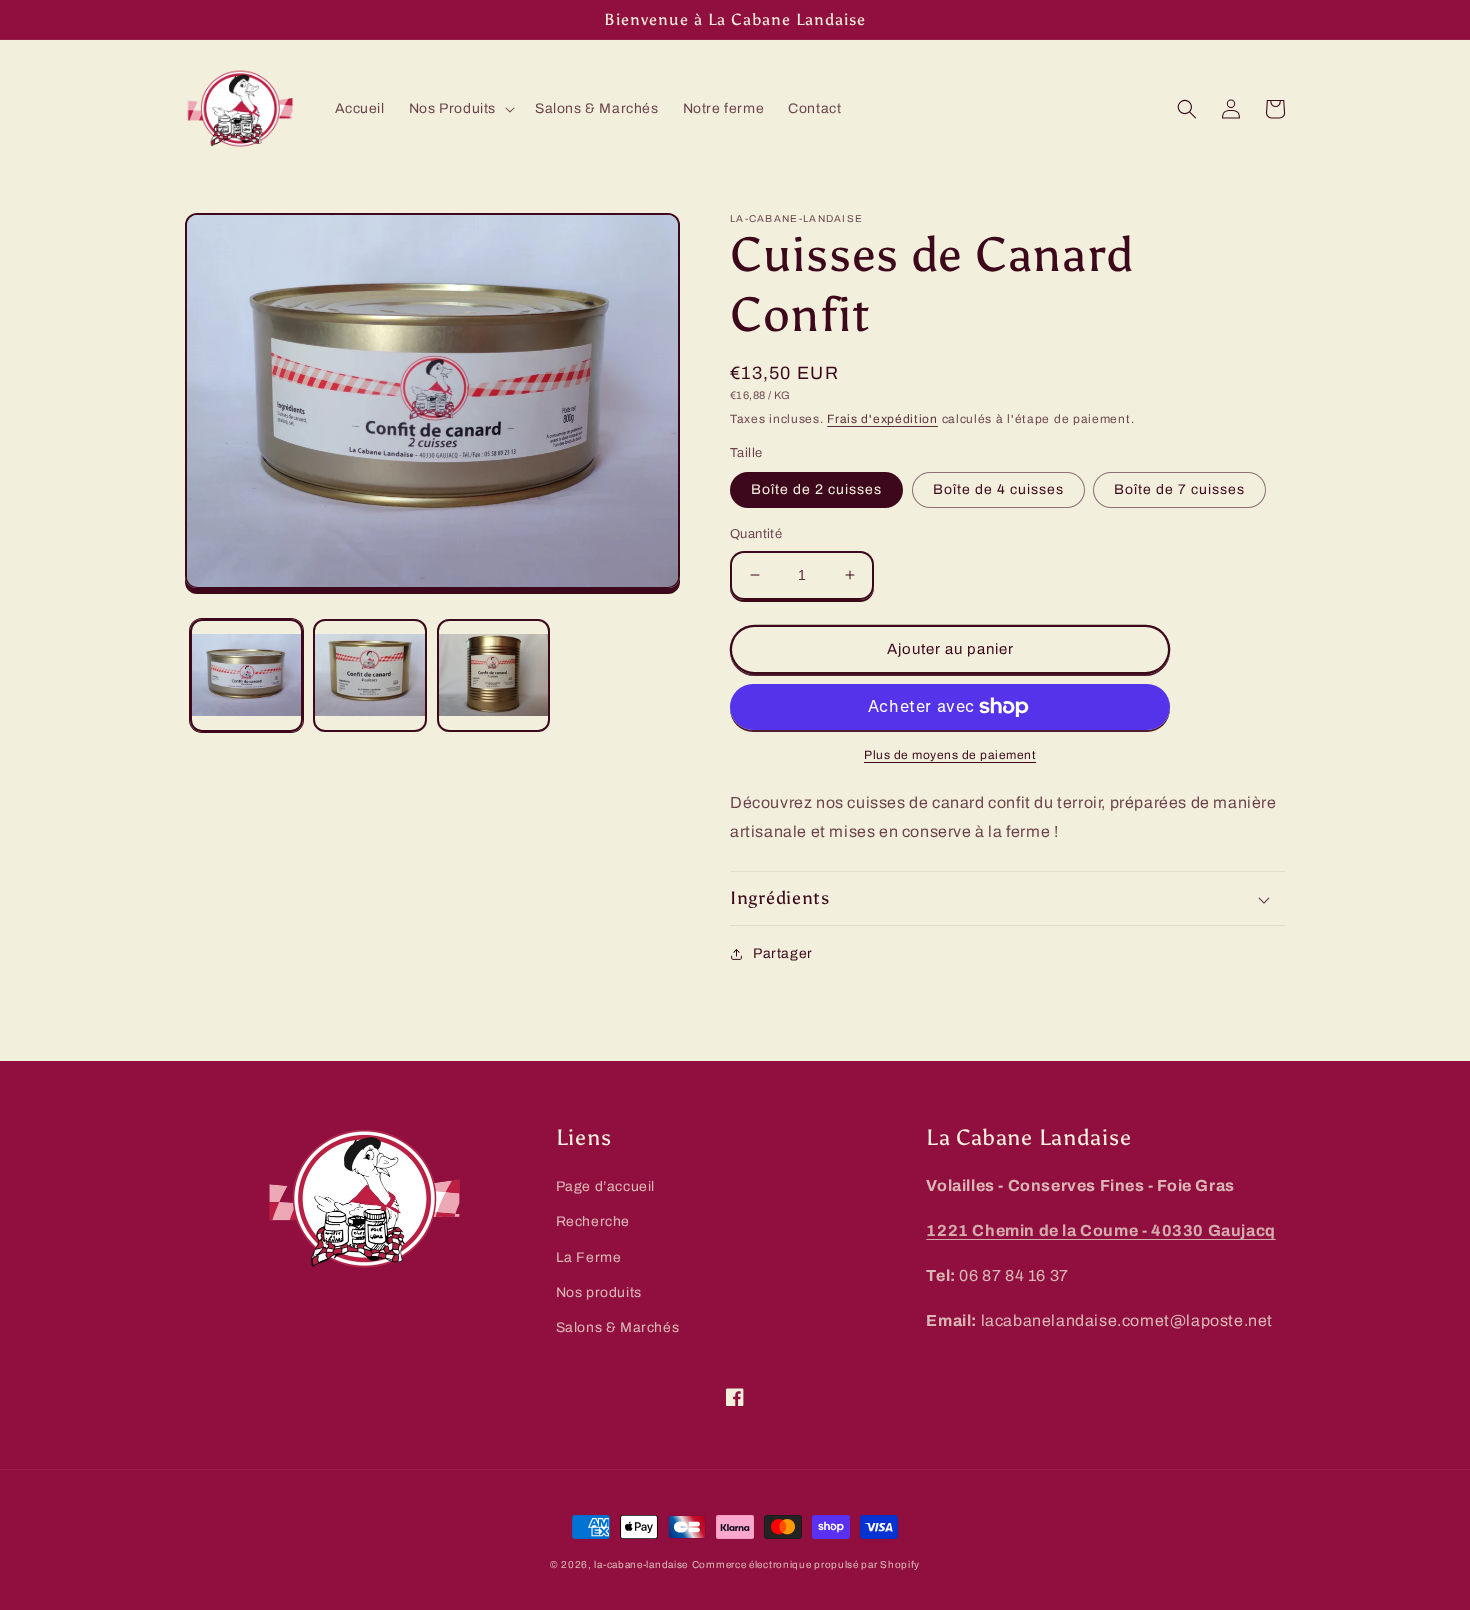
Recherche (593, 1221)
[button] (460, 109)
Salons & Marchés (618, 1327)
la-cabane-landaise (641, 1564)
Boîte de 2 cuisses (816, 489)
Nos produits (599, 1292)
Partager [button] (783, 953)
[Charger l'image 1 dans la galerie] (246, 676)
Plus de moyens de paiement (950, 755)
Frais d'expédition (882, 419)
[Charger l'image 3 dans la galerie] (493, 676)
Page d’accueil (605, 1186)
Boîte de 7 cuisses (1179, 489)
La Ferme (589, 1257)
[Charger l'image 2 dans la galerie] (369, 676)
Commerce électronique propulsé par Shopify (806, 1564)
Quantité (756, 534)
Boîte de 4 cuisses (998, 489)
